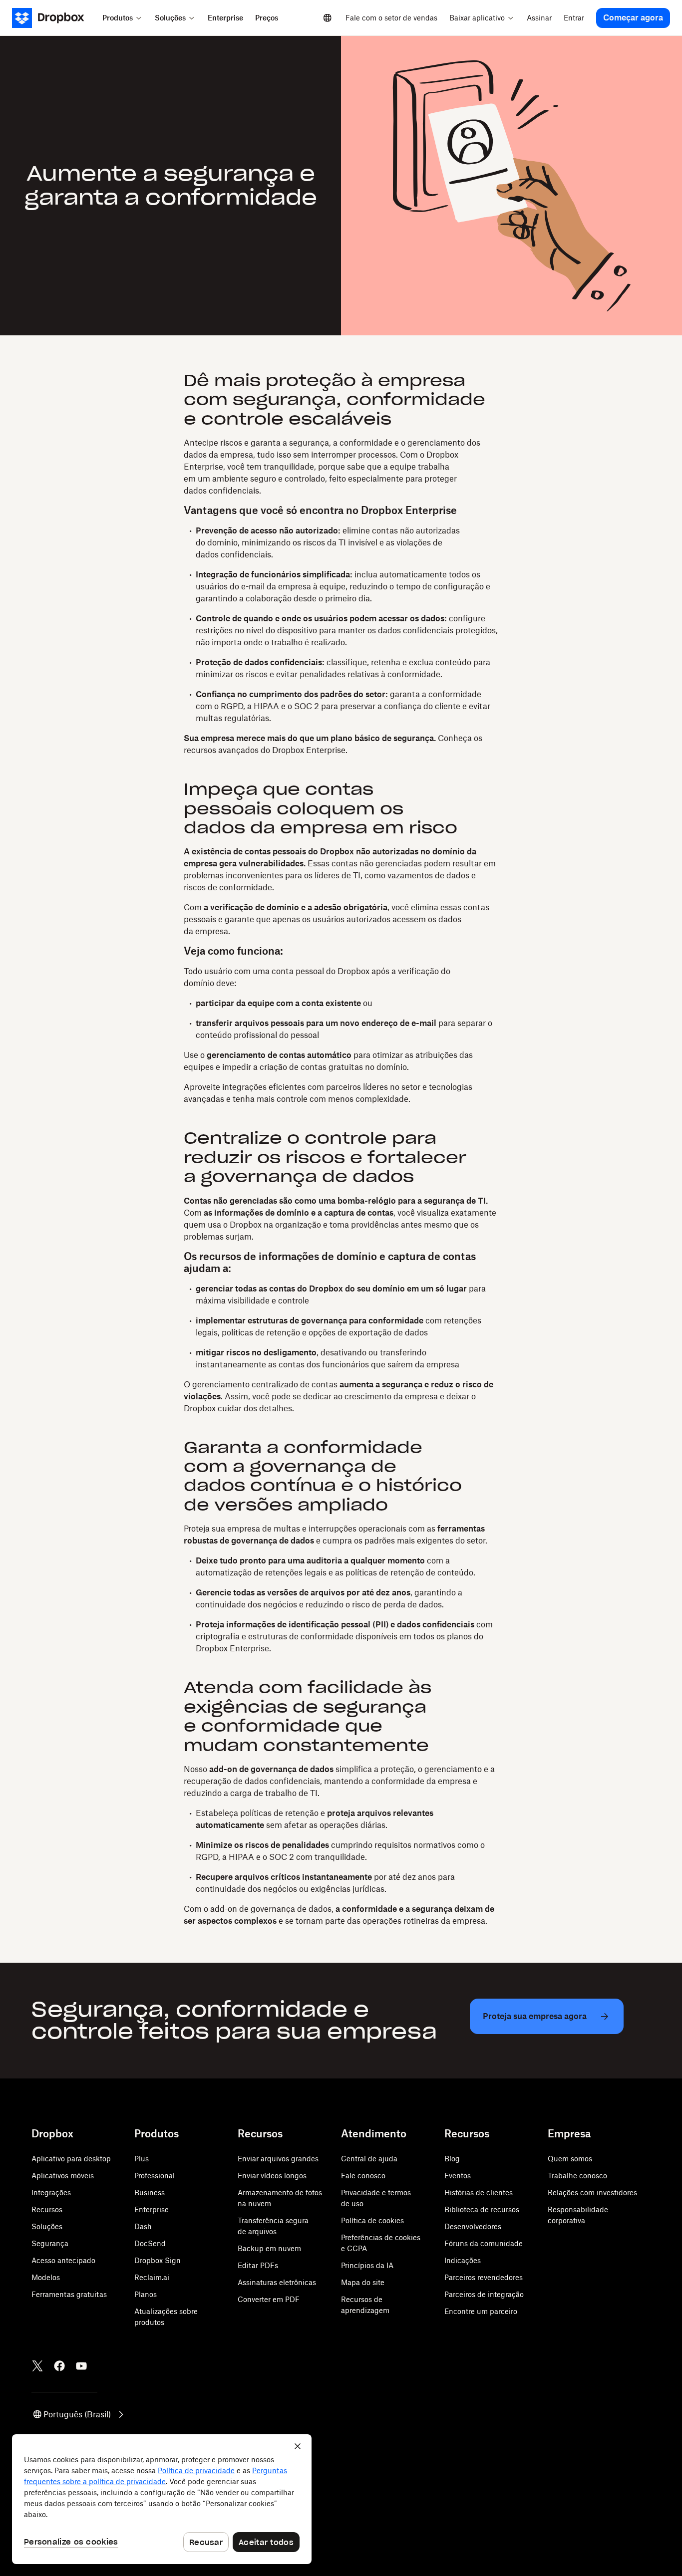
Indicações (463, 2260)
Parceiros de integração (484, 2294)
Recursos (47, 2209)
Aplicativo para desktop (71, 2159)
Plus (142, 2159)
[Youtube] (81, 2366)
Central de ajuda (369, 2159)
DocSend (150, 2243)
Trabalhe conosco (577, 2176)
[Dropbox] (54, 18)
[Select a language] (328, 18)
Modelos (46, 2277)
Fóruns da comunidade (484, 2243)
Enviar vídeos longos (272, 2176)
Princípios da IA (367, 2265)
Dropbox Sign (158, 2260)
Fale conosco (363, 2176)
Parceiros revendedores (484, 2277)
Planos (146, 2294)
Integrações (51, 2192)
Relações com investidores (592, 2192)
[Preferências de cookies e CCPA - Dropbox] (162, 2499)
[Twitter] (37, 2366)
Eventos (458, 2176)
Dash (143, 2226)
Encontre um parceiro (481, 2311)
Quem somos (570, 2159)
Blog (452, 2159)
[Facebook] (59, 2366)
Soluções (47, 2226)
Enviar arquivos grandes (278, 2159)
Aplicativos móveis (63, 2176)
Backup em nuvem (269, 2248)
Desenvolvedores (473, 2226)
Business (150, 2192)
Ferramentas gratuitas (69, 2294)
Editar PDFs (258, 2265)
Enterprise (152, 2209)
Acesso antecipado (63, 2260)
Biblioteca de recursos (482, 2209)
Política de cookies (372, 2220)
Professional (155, 2176)
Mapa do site (363, 2282)
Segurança (50, 2243)
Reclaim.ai (152, 2277)
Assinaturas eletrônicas (277, 2282)
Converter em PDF (269, 2299)
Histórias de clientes (479, 2192)
